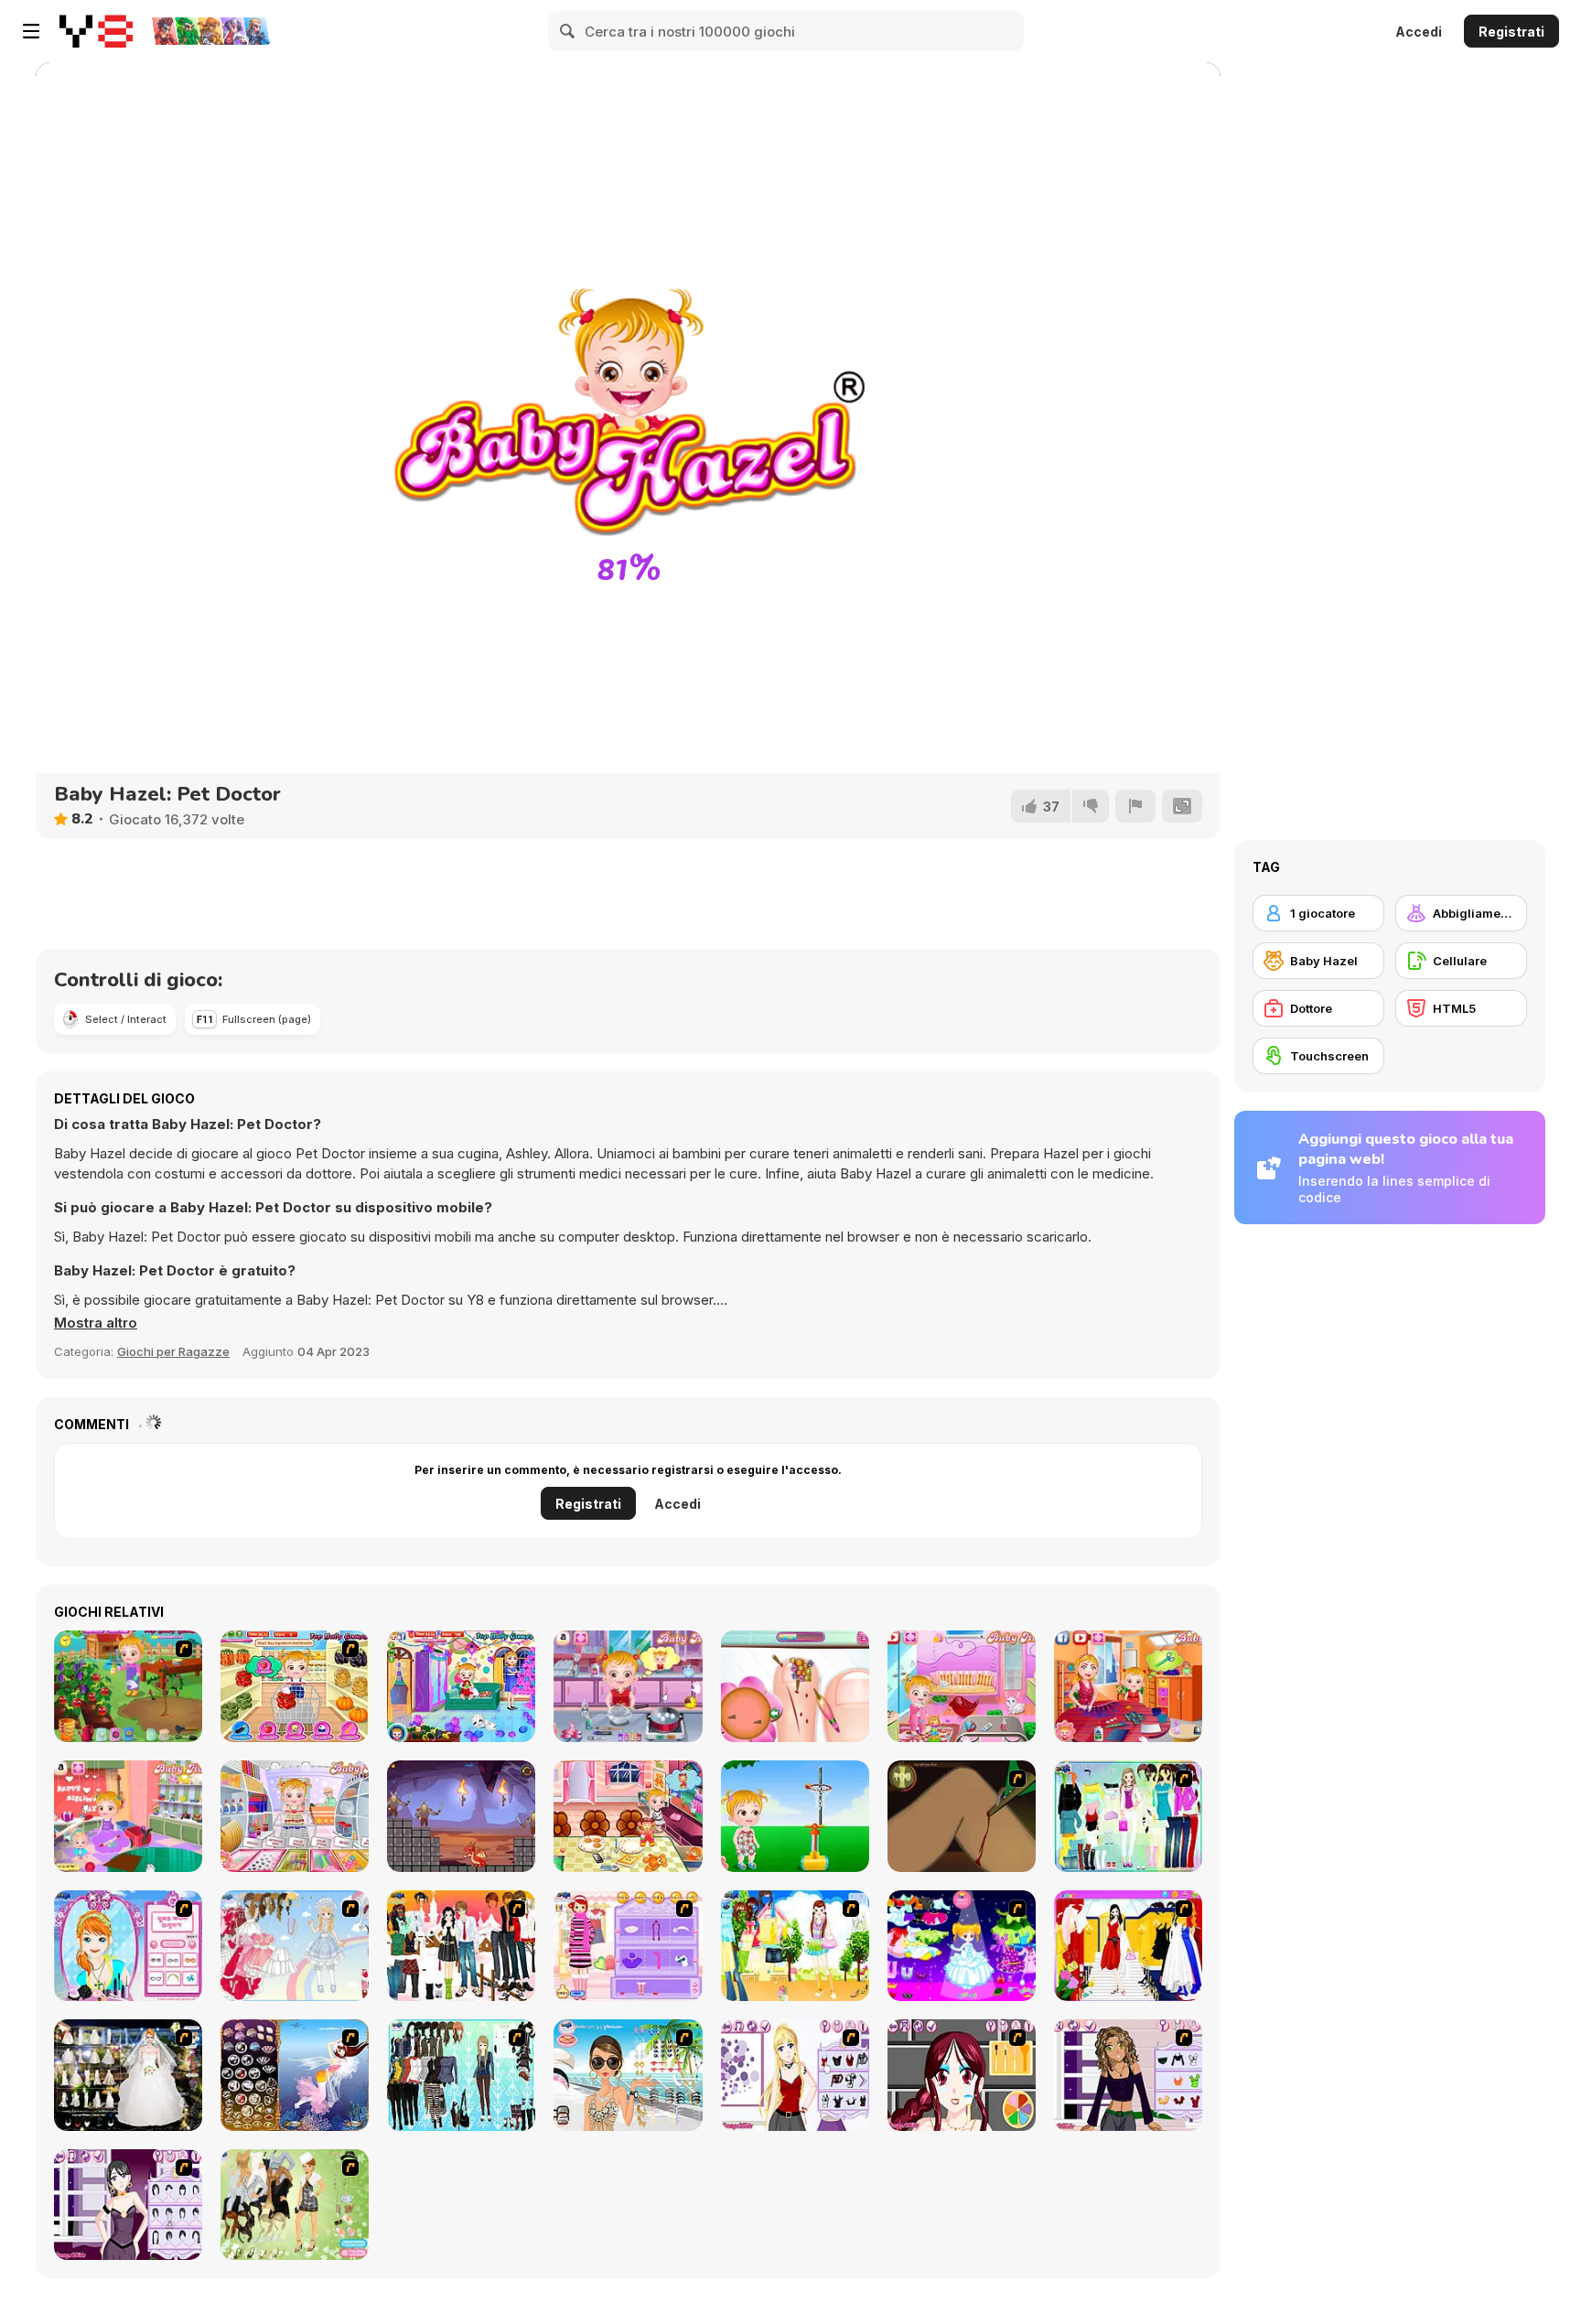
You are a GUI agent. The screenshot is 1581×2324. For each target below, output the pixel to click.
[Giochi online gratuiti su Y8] (96, 31)
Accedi (1419, 32)
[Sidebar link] (31, 31)
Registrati (1511, 32)
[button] (96, 1323)
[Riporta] (1135, 806)
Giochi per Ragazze (173, 1351)
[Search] (568, 31)
